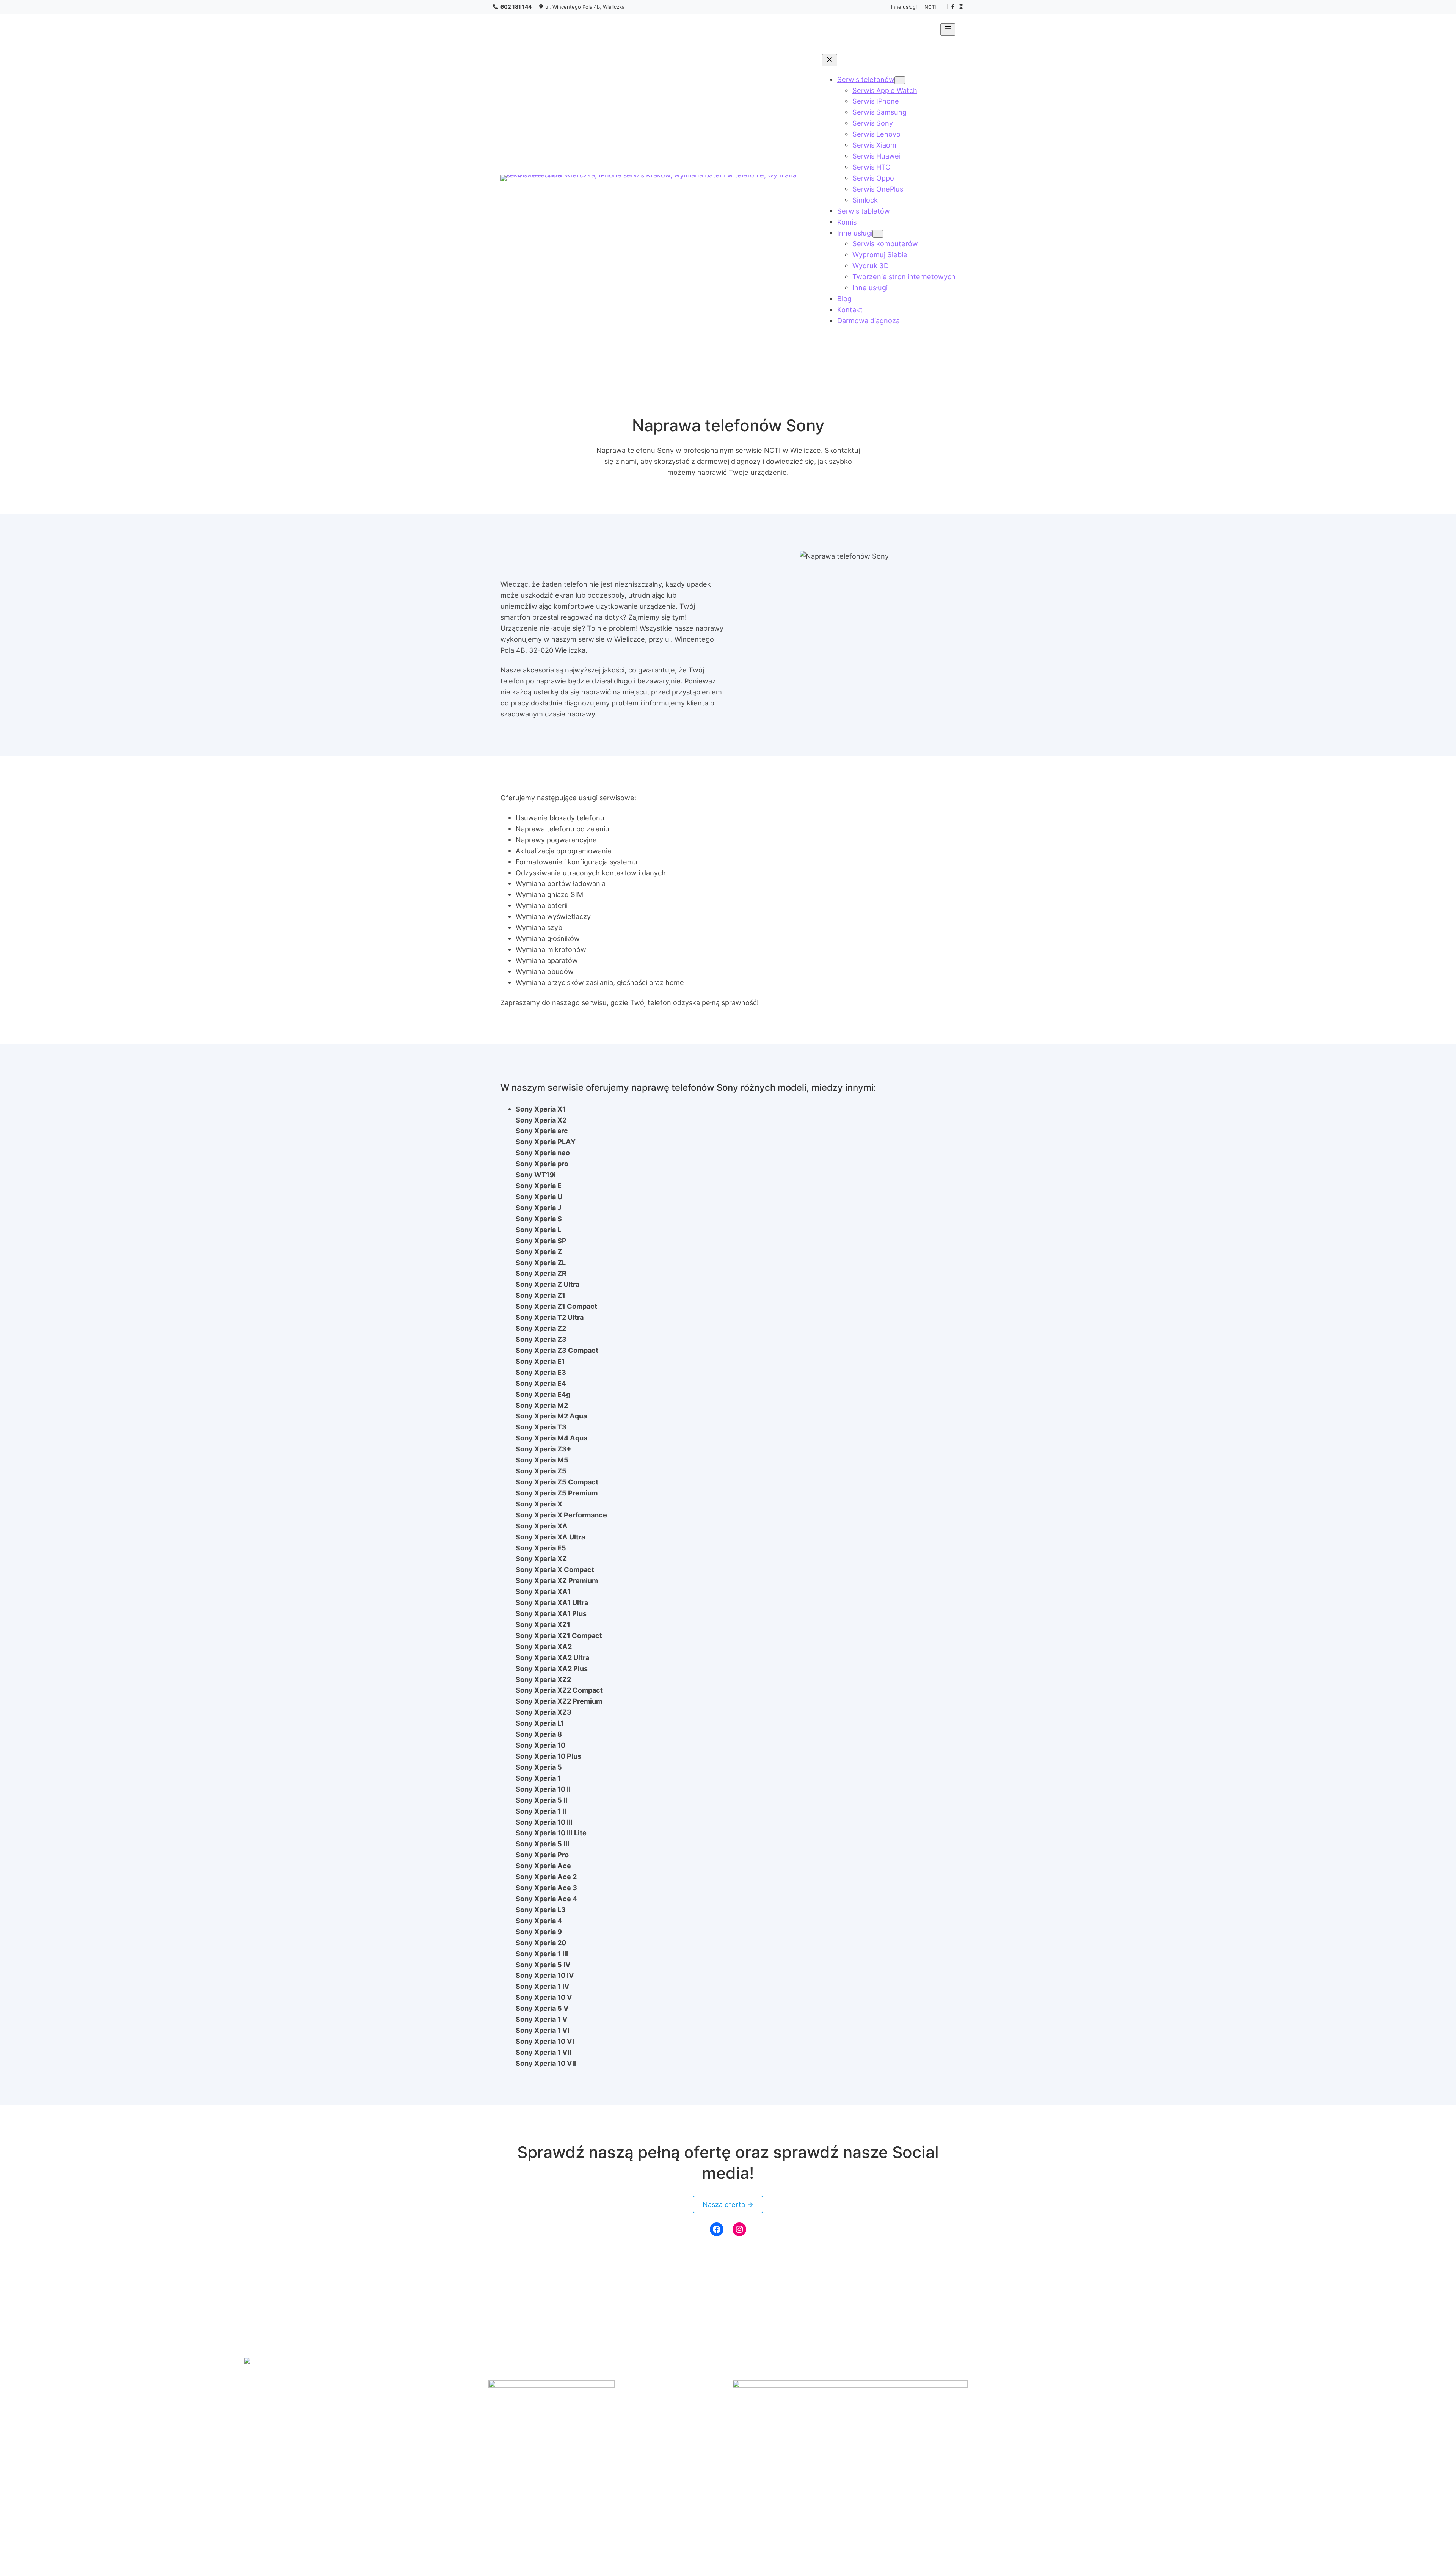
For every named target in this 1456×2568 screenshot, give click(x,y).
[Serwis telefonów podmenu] (900, 80)
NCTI (930, 7)
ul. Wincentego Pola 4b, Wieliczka (585, 7)
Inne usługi (904, 7)
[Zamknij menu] (830, 60)
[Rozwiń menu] (948, 29)
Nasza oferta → (728, 2204)
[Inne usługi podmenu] (878, 234)
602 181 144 (516, 7)
